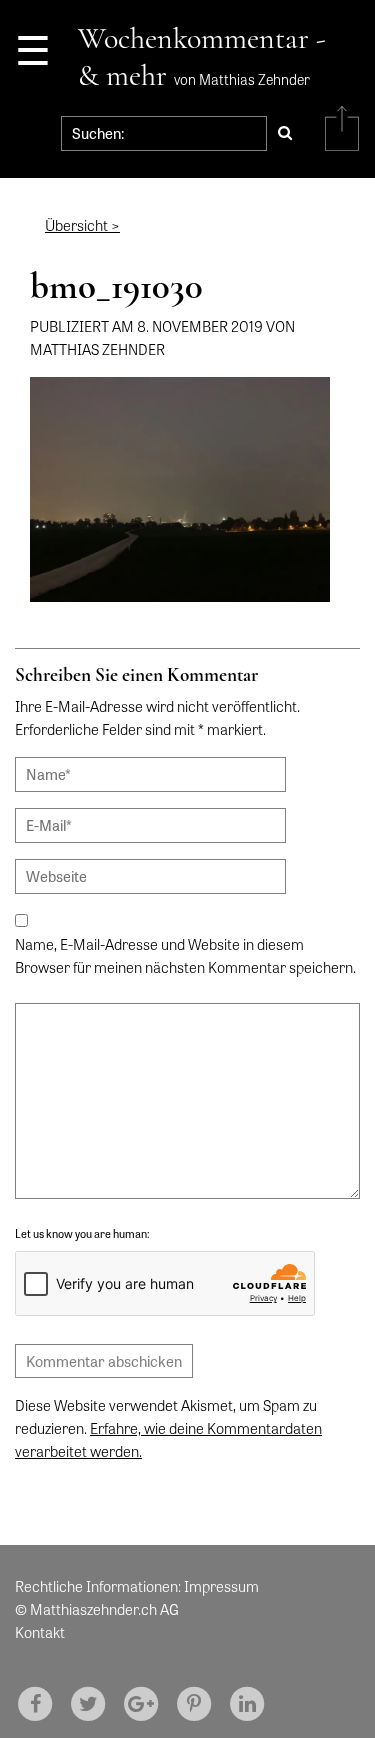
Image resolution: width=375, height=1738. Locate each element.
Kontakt (40, 1632)
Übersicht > (82, 225)
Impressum (221, 1586)
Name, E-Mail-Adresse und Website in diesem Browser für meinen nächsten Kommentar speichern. (185, 955)
